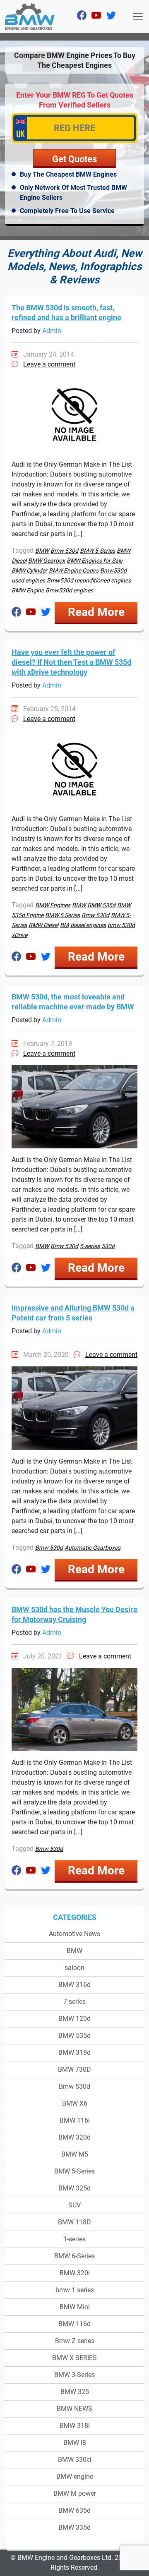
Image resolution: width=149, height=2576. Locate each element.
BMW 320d (74, 2137)
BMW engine (75, 2477)
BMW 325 (75, 2392)
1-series (74, 2239)
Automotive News (74, 1934)
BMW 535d (74, 2036)
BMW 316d (74, 1985)
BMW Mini (75, 2307)
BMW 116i (75, 2120)
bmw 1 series (75, 2290)
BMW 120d (74, 2019)
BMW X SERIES (74, 2358)
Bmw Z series (75, 2341)
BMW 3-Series (74, 2375)
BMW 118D (74, 2222)
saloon (74, 1968)
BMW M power (75, 2493)
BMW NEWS (74, 2409)
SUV (74, 2205)
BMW (74, 1951)
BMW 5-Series (74, 2171)
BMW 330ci (75, 2460)
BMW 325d (74, 2188)
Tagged (23, 550)
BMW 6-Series (74, 2256)
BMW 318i (75, 2426)
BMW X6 (75, 2103)
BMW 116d (74, 2324)
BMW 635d (74, 2510)
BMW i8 (75, 2443)
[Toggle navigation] (138, 17)
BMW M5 (75, 2154)
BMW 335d (74, 2527)
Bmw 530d (74, 2086)
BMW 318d (74, 2052)
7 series (74, 2002)
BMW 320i (75, 2273)
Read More (96, 612)
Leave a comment (49, 364)
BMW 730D (74, 2069)
